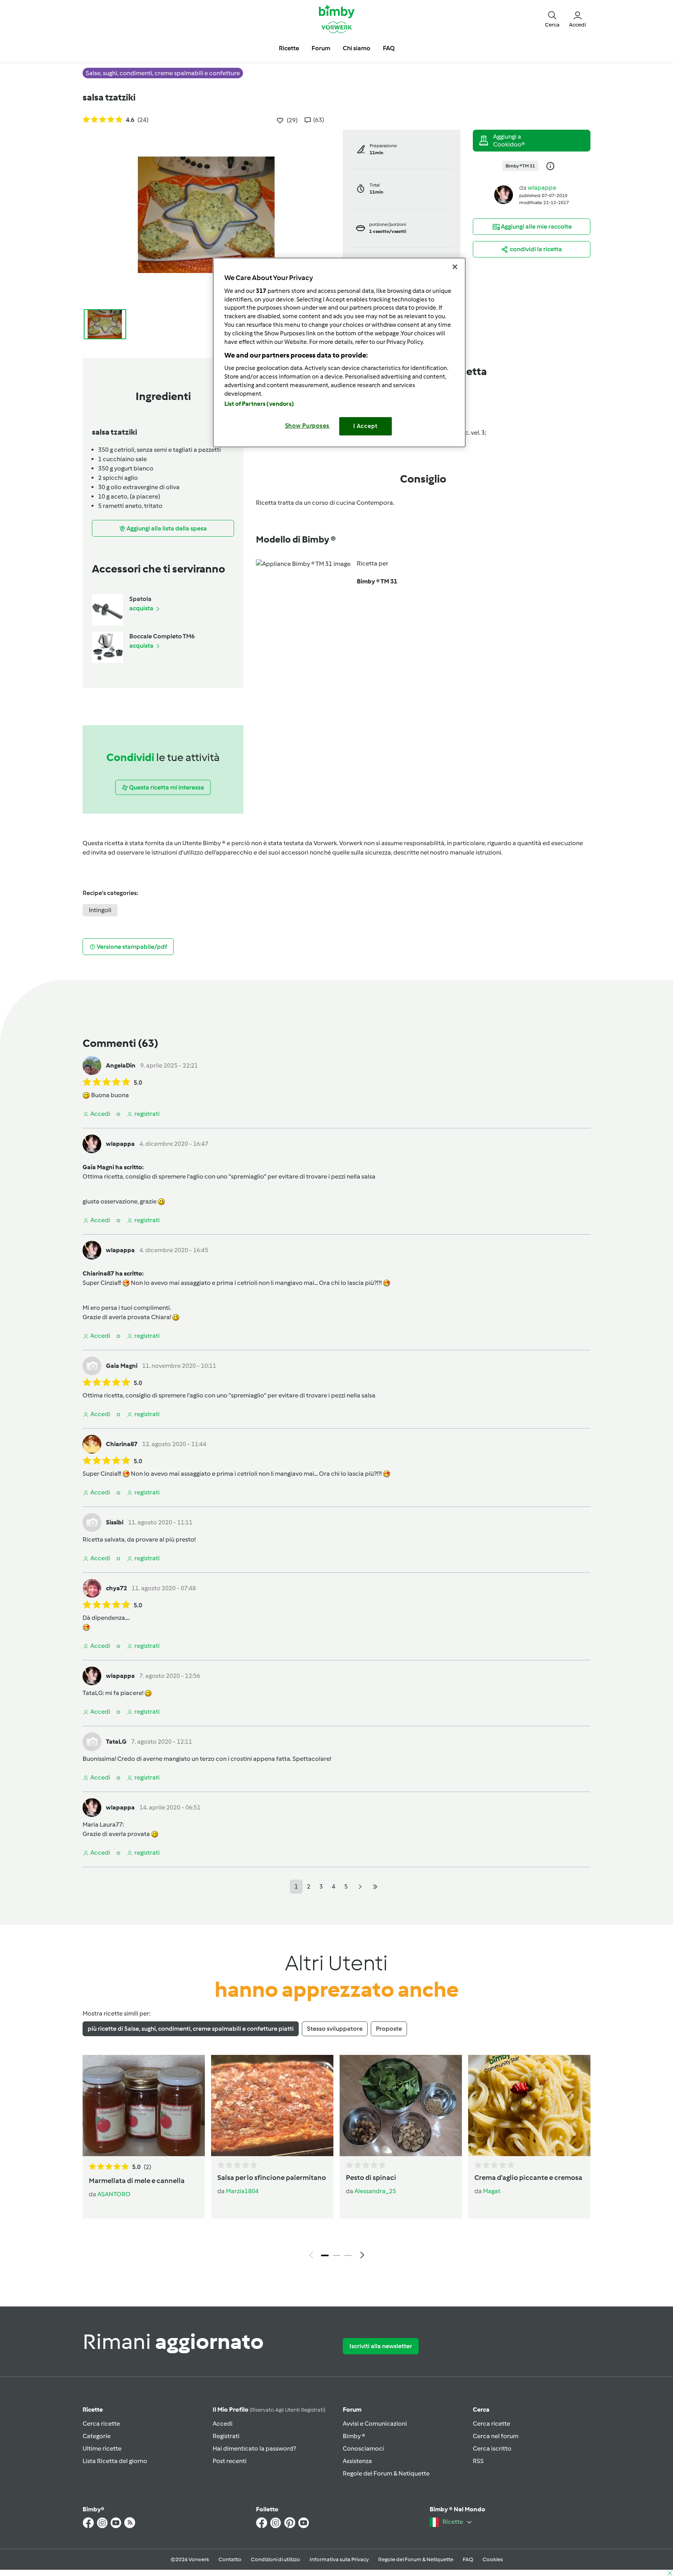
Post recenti (230, 2461)
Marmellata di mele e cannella (137, 2181)
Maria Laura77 (103, 1825)
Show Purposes (307, 426)
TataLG (93, 1693)
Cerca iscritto (492, 2448)
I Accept (366, 426)
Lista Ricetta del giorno (115, 2461)
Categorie (97, 2436)
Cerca (481, 2409)
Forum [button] (321, 48)
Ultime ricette (102, 2448)
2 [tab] (336, 2255)
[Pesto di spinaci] (401, 2106)
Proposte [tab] (389, 2029)
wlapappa (542, 188)
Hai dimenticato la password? (254, 2448)
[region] (339, 352)
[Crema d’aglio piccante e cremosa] (529, 2106)
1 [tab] (325, 2255)
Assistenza (357, 2461)
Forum (352, 2409)
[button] (552, 19)
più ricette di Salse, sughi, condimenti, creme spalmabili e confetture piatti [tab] (191, 2029)
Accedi (223, 2424)
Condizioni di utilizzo (276, 2559)
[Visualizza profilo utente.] (504, 194)
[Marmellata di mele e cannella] (144, 2106)
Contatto (230, 2559)
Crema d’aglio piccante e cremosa (528, 2178)
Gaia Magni (122, 1366)
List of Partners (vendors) (259, 404)
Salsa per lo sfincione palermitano (272, 2178)
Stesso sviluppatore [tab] (335, 2029)
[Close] (455, 267)
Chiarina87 (122, 1444)
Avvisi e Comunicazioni (375, 2424)
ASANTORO (114, 2194)
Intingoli (100, 910)
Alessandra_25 (375, 2191)
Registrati (226, 2436)
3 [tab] (348, 2255)
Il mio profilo (269, 2409)
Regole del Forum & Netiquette (386, 2473)
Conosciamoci (363, 2448)
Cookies (493, 2559)
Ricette (93, 2409)
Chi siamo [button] (357, 48)
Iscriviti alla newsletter (381, 2346)
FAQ (468, 2559)
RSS (478, 2461)
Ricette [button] (289, 48)
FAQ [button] (389, 48)
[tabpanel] (336, 2159)
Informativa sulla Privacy (339, 2559)
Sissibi (115, 1522)
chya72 (116, 1588)
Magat (492, 2191)
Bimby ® (354, 2436)
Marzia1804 (242, 2191)
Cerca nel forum (496, 2436)
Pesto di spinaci (371, 2178)
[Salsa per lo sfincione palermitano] (272, 2106)
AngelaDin (121, 1065)
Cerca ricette (101, 2424)
